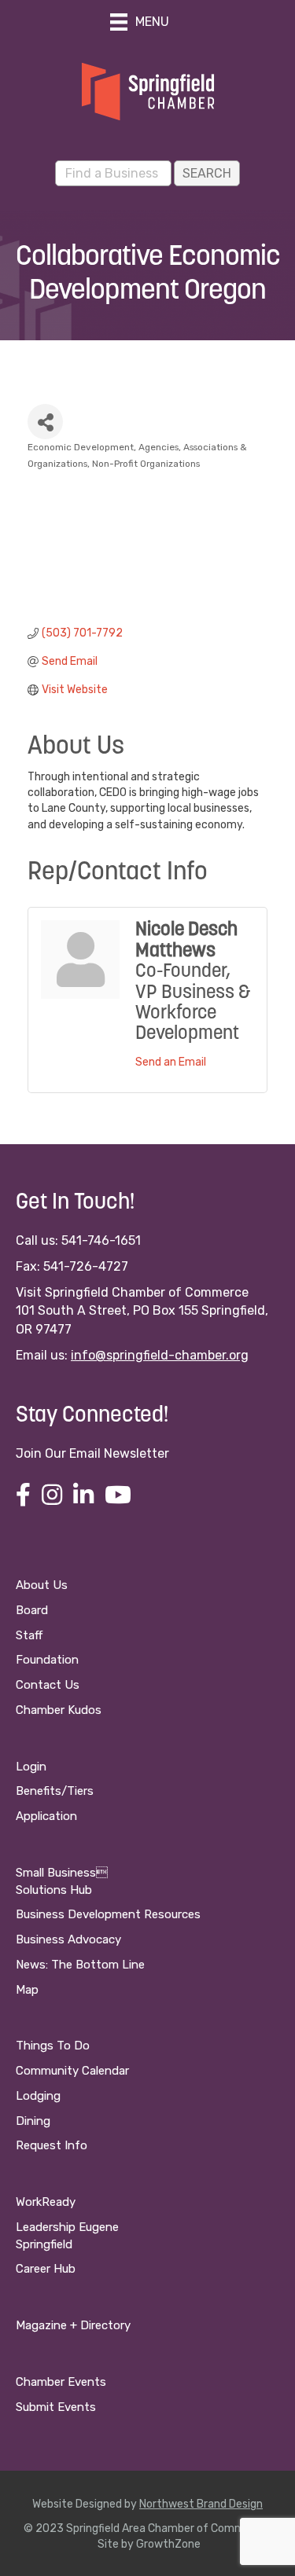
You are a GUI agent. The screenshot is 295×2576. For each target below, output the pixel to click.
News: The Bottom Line (80, 1965)
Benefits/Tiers (55, 1791)
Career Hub (46, 2269)
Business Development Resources (108, 1914)
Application (46, 1816)
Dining (33, 2121)
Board (32, 1610)
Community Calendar (72, 2071)
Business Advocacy (68, 1939)
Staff (29, 1635)
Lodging (38, 2096)
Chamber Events (61, 2382)
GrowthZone (168, 2544)
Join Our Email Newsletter (92, 1453)
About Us (42, 1585)
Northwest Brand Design (201, 2504)
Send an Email (171, 1062)
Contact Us (48, 1685)
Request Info (52, 2145)
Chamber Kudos (59, 1710)
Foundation (47, 1660)
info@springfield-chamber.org (160, 1355)
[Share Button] (45, 422)
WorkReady (46, 2202)
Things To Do (53, 2046)
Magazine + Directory (73, 2325)
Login (31, 1767)
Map (27, 1990)
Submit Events (56, 2407)
